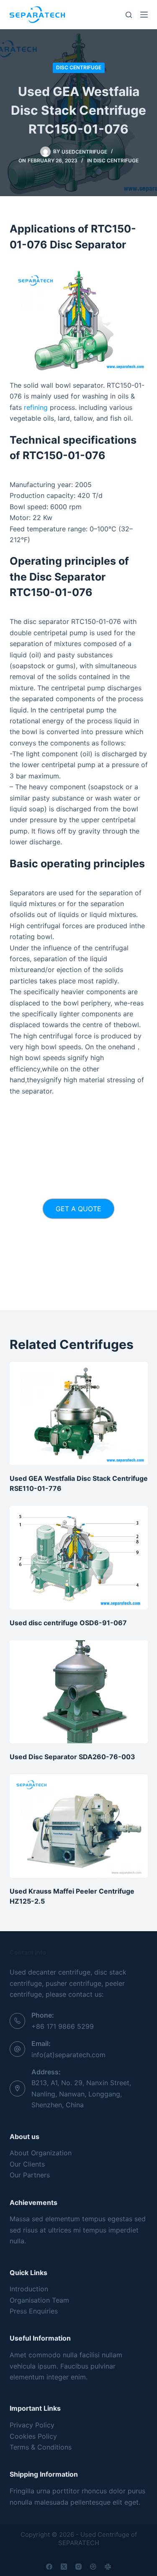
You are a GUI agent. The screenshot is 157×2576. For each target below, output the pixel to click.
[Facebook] (49, 2567)
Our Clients (27, 2164)
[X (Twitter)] (64, 2567)
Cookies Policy (33, 2436)
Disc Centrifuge (79, 67)
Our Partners (30, 2175)
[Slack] (108, 2567)
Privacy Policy (32, 2425)
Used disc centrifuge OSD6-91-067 (68, 1623)
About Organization (41, 2153)
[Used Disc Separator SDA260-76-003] (79, 1692)
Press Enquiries (34, 2311)
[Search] (129, 15)
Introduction (29, 2289)
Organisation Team (39, 2300)
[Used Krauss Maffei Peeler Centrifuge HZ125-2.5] (79, 1826)
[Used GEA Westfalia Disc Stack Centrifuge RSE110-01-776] (79, 1414)
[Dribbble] (93, 2567)
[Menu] (144, 15)
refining (36, 407)
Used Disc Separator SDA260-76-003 (72, 1757)
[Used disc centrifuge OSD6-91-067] (79, 1558)
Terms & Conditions (41, 2447)
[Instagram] (78, 2567)
